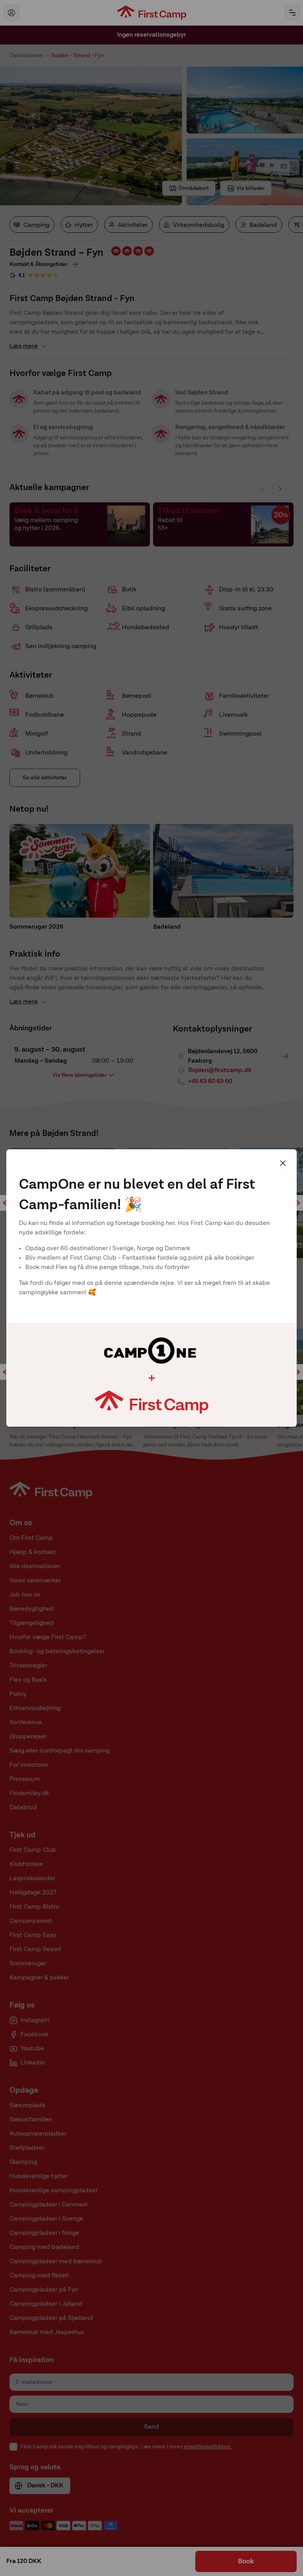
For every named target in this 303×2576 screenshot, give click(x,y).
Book (246, 2561)
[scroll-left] (6, 1203)
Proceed (257, 1367)
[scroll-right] (297, 1203)
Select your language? (187, 1261)
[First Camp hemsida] (152, 13)
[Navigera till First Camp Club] (11, 13)
